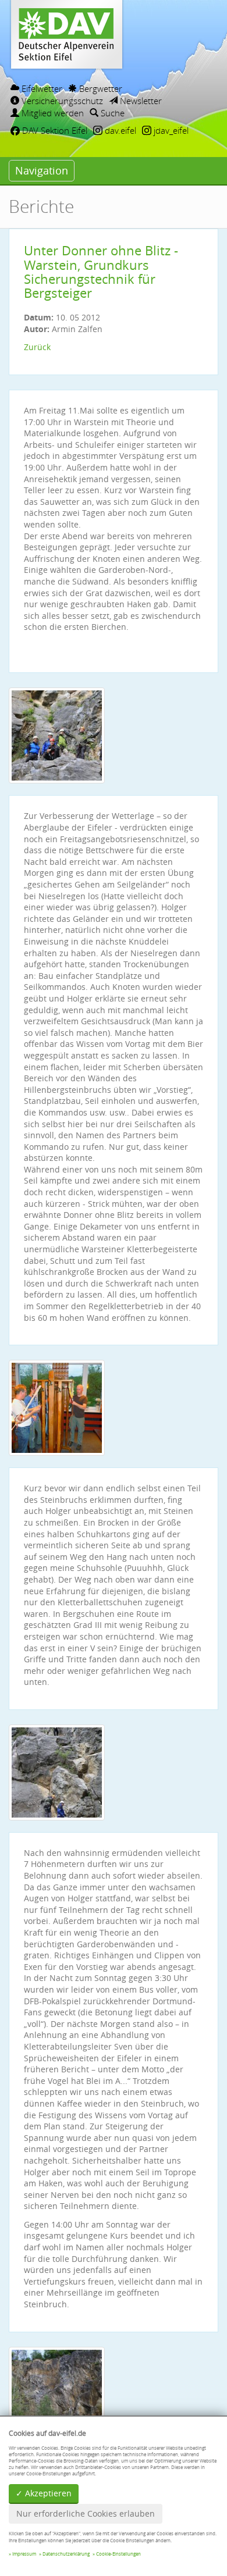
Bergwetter (100, 88)
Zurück (37, 347)
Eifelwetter (41, 88)
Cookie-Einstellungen (118, 2554)
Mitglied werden (52, 113)
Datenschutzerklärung (66, 2554)
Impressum (24, 2554)
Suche (111, 113)
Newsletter (140, 101)
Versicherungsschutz (61, 101)
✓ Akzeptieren (44, 2493)
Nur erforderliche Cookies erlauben (86, 2513)
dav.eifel (119, 130)
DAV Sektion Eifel (54, 130)
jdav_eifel (170, 130)
